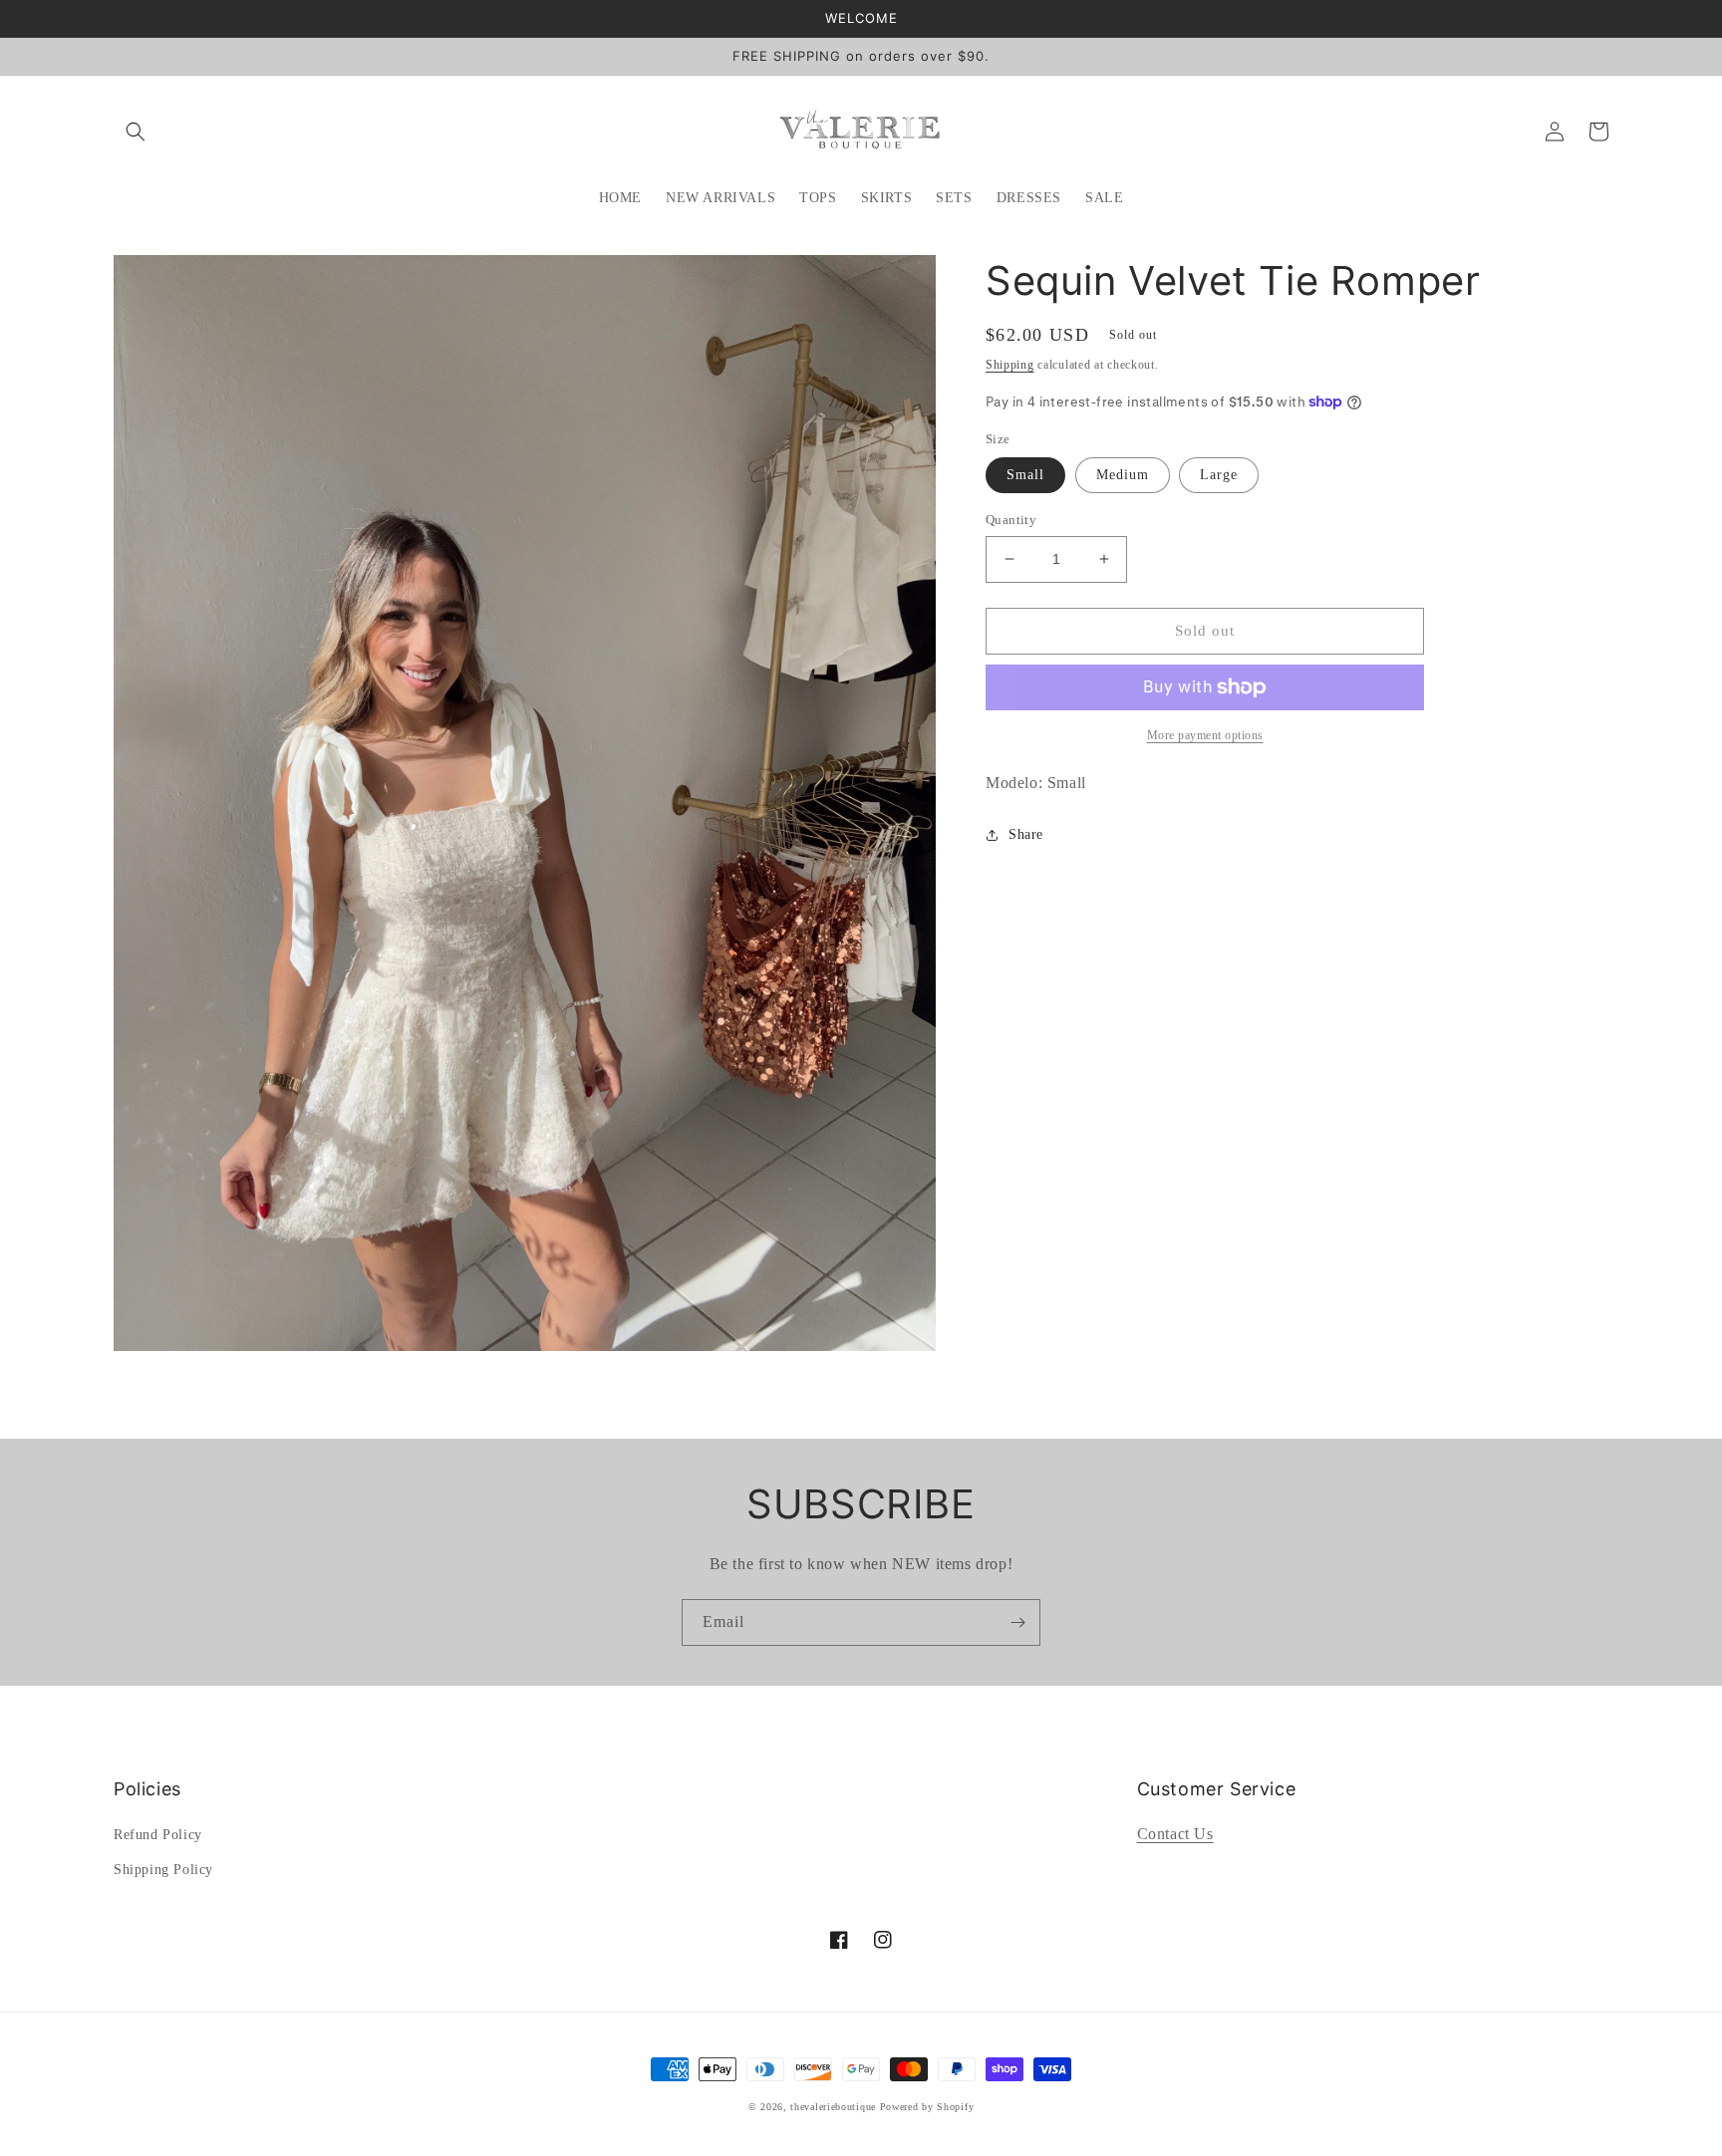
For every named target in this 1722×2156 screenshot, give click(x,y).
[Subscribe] (1017, 1622)
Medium (1123, 475)
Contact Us (1175, 1834)
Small (1025, 475)
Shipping (1010, 365)
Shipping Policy (163, 1870)
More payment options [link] (1205, 735)
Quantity (1011, 520)
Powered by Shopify (927, 2107)
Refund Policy (158, 1835)
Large (1219, 475)
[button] (136, 132)
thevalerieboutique (833, 2107)
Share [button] (1026, 834)
